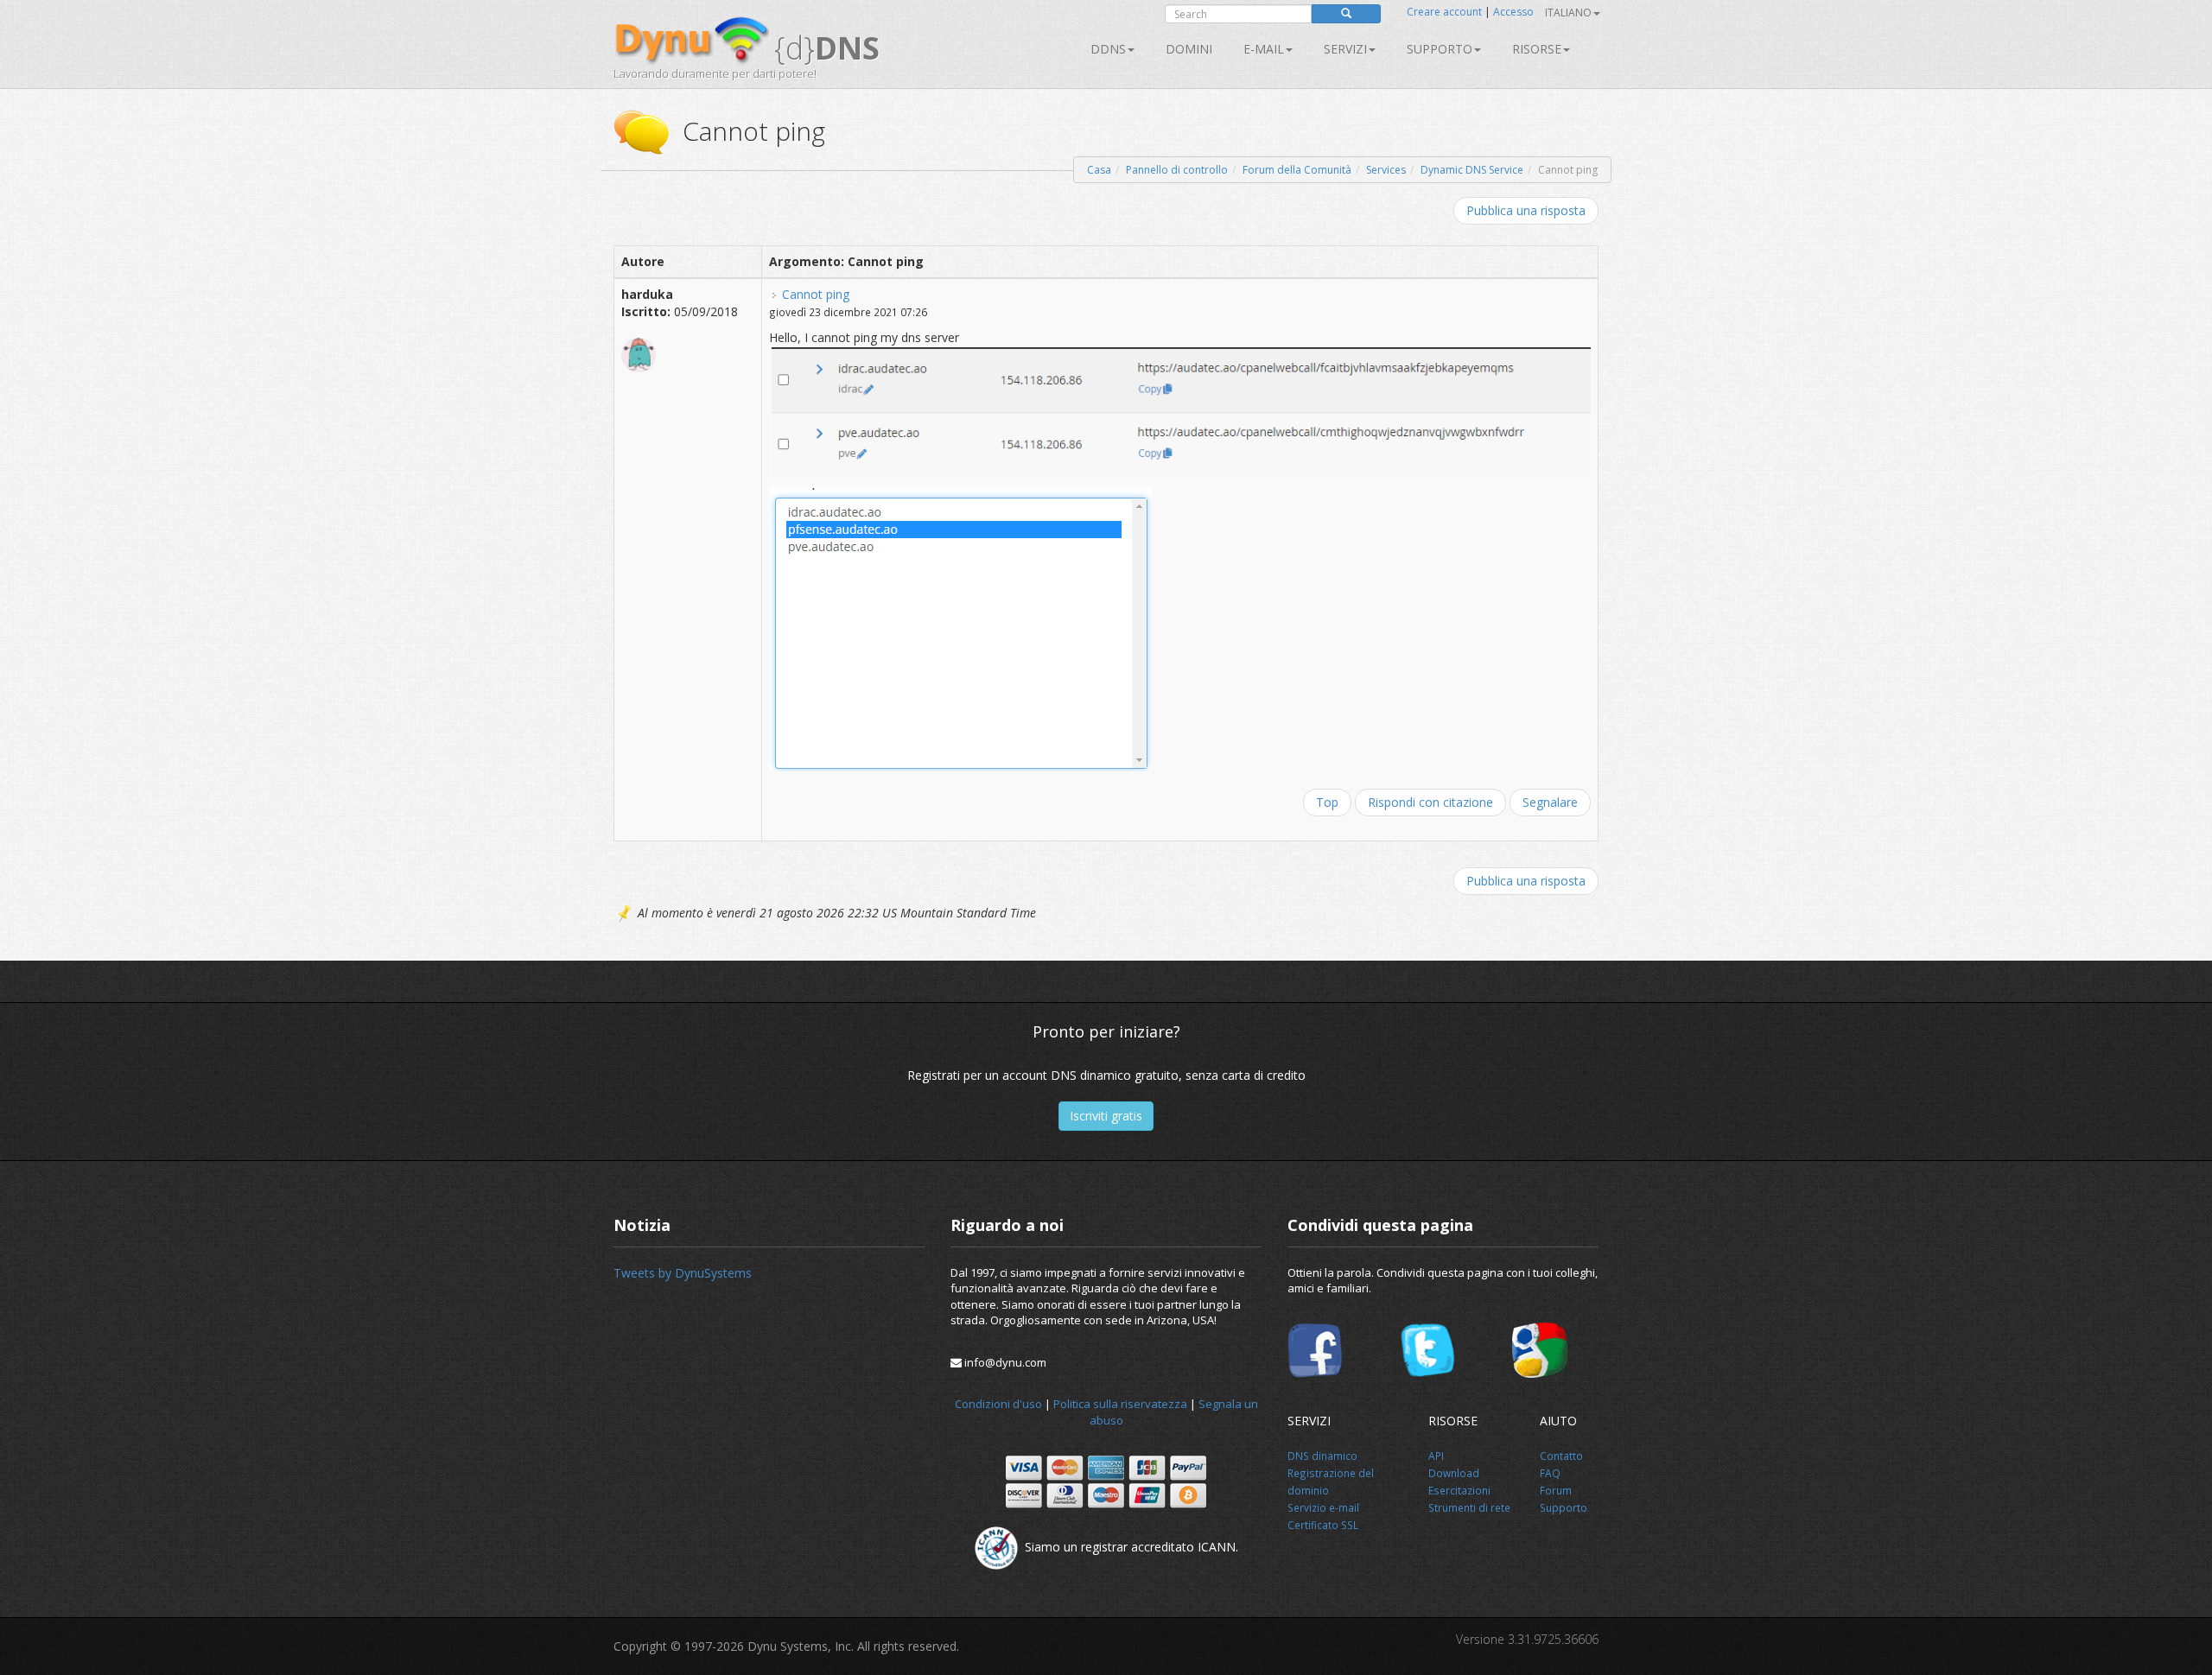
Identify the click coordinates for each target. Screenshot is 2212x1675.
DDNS (1108, 49)
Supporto (1440, 49)
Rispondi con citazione (1430, 802)
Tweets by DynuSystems (683, 1273)
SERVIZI (1345, 49)
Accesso (1513, 12)
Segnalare (1550, 802)
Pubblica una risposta (1526, 210)
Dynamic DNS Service (1472, 170)
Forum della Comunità (1297, 170)
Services (1386, 170)
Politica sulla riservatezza (1120, 1404)
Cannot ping (816, 294)
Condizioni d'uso (998, 1404)
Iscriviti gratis (1106, 1116)
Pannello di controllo (1177, 170)
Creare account (1444, 12)
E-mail (1264, 49)
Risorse (1537, 49)
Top (1327, 802)
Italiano (1568, 13)
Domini (1189, 49)
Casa (1099, 170)
